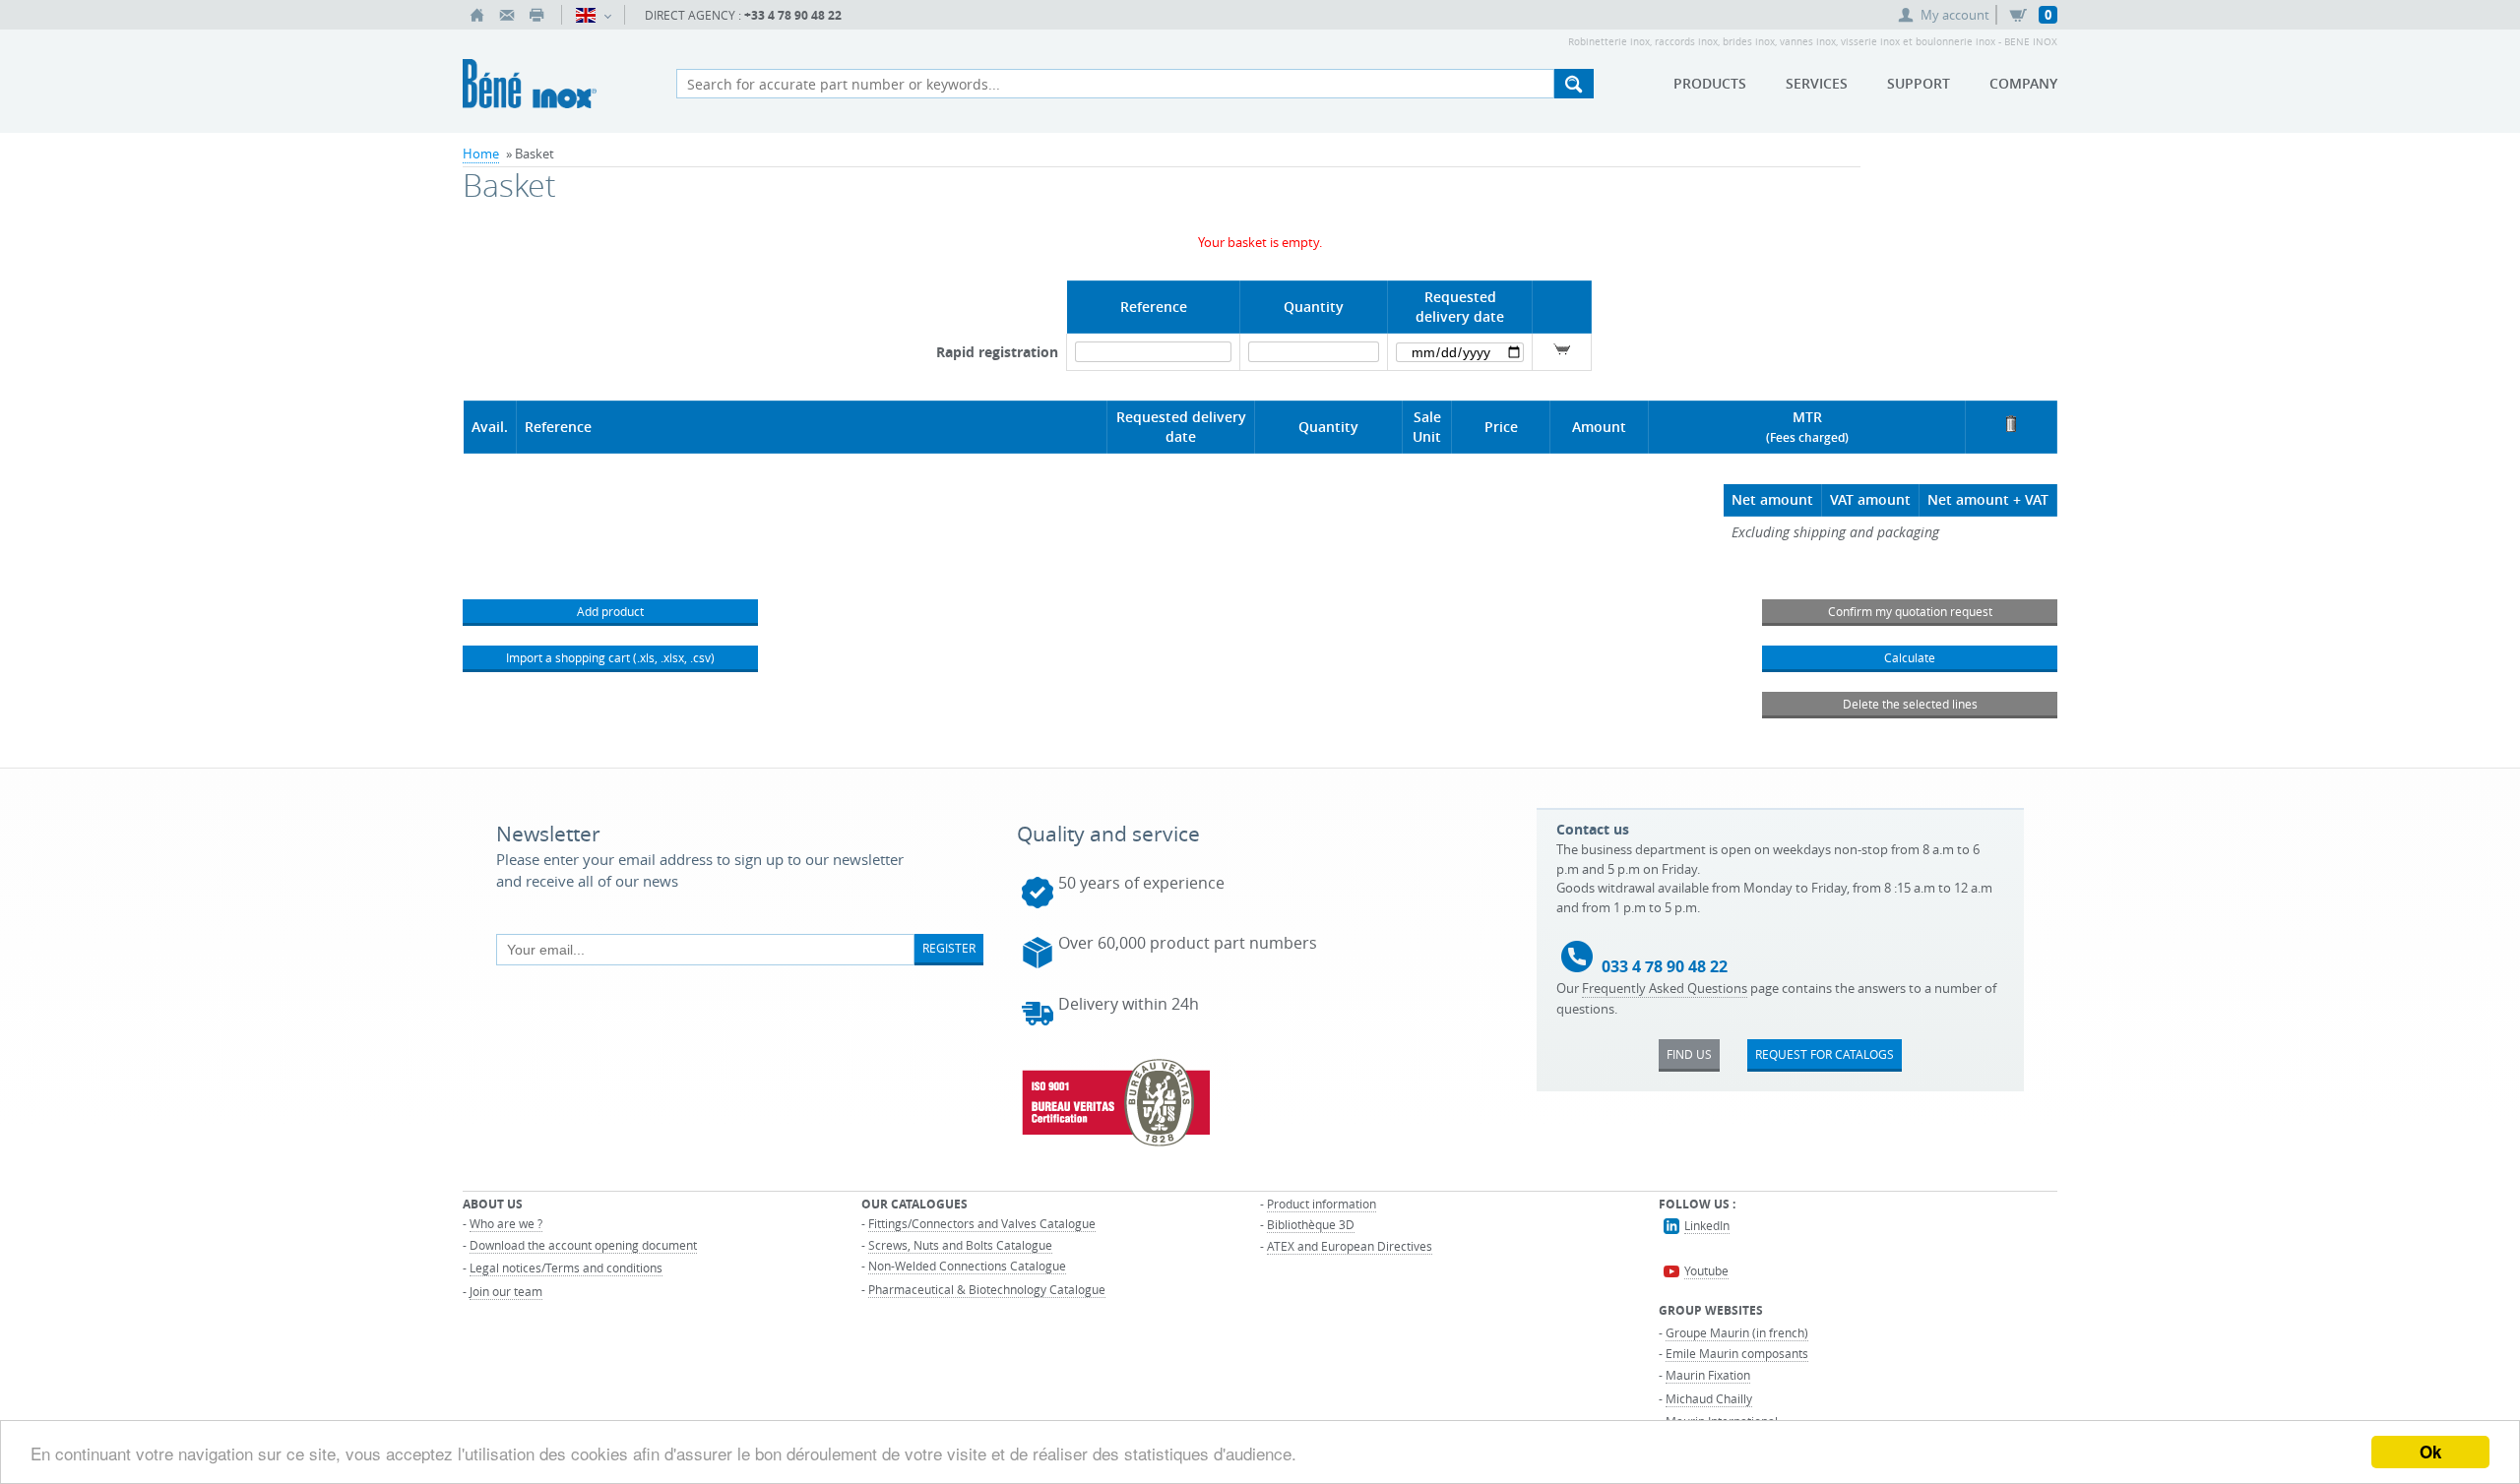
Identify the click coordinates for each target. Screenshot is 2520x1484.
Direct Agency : (743, 15)
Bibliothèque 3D (1311, 1224)
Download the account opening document (583, 1245)
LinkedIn (1707, 1225)
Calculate (1910, 657)
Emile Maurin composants (1737, 1353)
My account (1955, 15)
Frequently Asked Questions (1665, 988)
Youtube (1706, 1270)
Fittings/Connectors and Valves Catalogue (982, 1223)
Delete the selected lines (1910, 704)
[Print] (536, 15)
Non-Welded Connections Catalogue (967, 1266)
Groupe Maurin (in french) (1737, 1332)
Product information (1322, 1204)
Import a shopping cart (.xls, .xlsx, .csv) (610, 657)
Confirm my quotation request (1910, 611)
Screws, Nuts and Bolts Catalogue (960, 1245)
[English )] (593, 15)
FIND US (1689, 1054)
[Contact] (507, 15)
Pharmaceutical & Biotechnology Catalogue (987, 1289)
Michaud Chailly (1709, 1398)
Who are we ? (506, 1223)
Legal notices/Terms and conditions (566, 1268)
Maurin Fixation (1708, 1375)
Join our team (506, 1291)
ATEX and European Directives (1350, 1246)
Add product (610, 611)
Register (949, 948)
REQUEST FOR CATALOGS (1825, 1054)
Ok (2430, 1452)
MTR (1807, 417)
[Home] (477, 15)
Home (481, 154)
